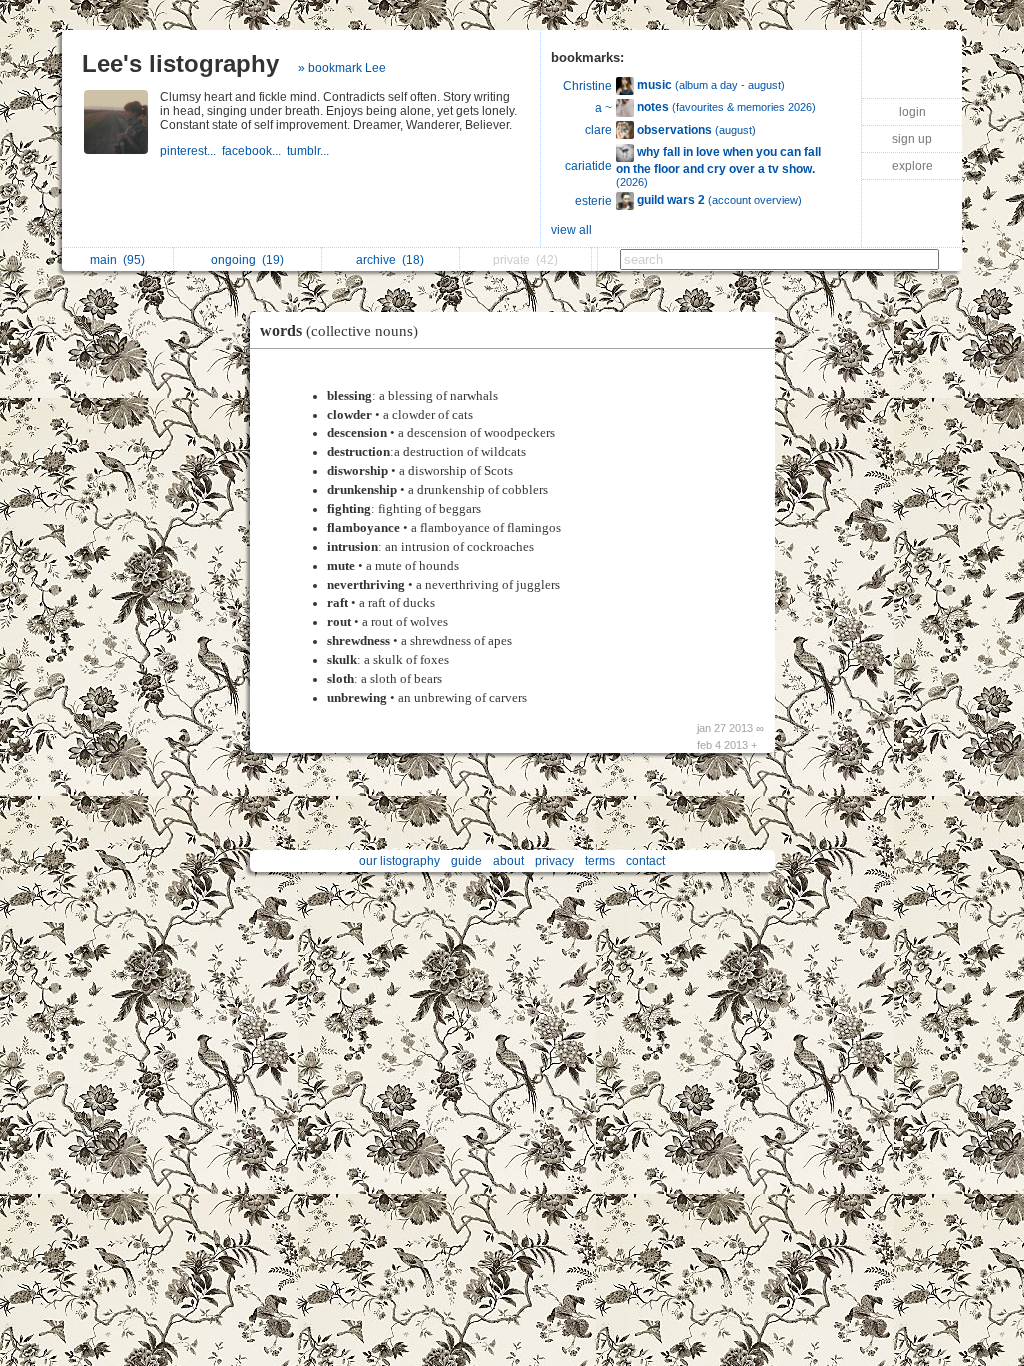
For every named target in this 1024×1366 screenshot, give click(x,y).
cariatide (588, 166)
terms (600, 861)
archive (390, 260)
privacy (554, 861)
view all (571, 230)
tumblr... (309, 151)
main (117, 260)
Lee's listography (180, 63)
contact (645, 861)
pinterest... (191, 151)
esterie (593, 201)
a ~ (603, 108)
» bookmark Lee (342, 68)
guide (466, 861)
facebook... (254, 151)
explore (912, 166)
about (508, 861)
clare (598, 130)
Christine (587, 86)
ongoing (247, 260)
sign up (912, 139)
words (339, 330)
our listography (399, 861)
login (912, 112)
